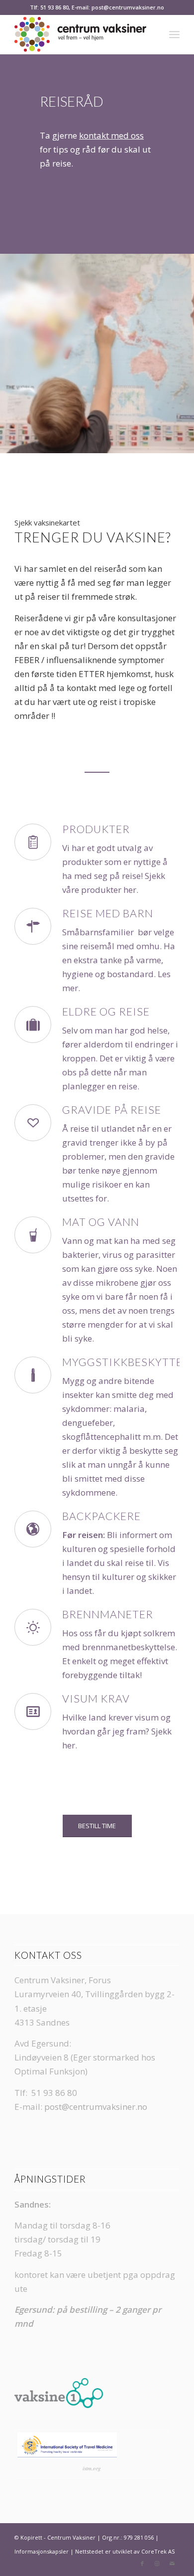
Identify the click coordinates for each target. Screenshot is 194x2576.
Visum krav (96, 1699)
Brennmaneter (108, 1614)
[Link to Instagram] (157, 2564)
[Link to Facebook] (142, 2564)
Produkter (96, 829)
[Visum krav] (33, 1712)
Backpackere (101, 1516)
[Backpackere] (33, 1529)
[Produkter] (33, 842)
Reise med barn (108, 913)
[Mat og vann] (33, 1235)
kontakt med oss (111, 135)
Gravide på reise (112, 1110)
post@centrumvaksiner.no (96, 2107)
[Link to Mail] (172, 2564)
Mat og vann (101, 1222)
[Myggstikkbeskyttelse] (33, 1375)
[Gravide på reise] (33, 1123)
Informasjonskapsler (42, 2551)
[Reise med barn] (33, 926)
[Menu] (174, 34)
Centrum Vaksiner (71, 2537)
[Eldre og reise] (33, 1025)
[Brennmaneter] (33, 1627)
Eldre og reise (106, 1012)
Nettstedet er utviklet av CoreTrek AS (125, 2551)
